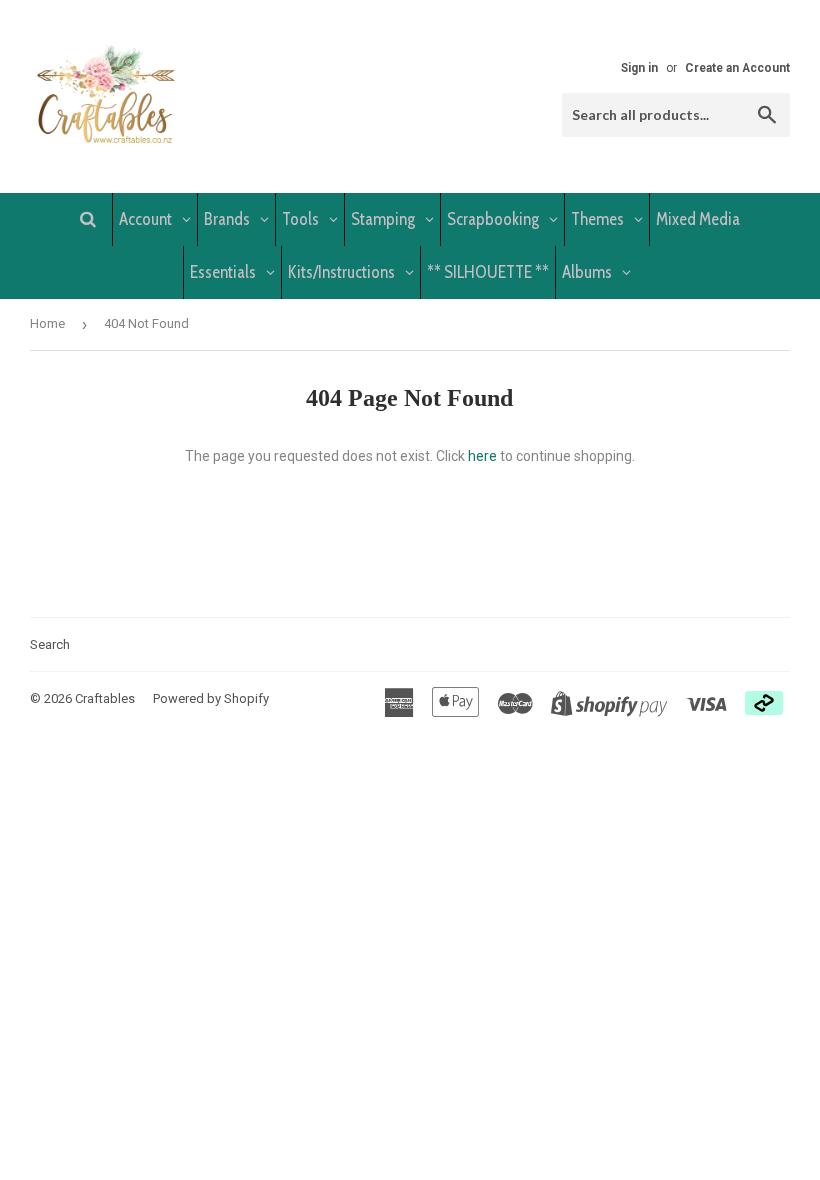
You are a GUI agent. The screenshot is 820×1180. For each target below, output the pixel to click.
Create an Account (737, 68)
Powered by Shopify (211, 698)
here (482, 456)
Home (47, 323)
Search (50, 644)
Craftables (105, 698)
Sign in (639, 68)
